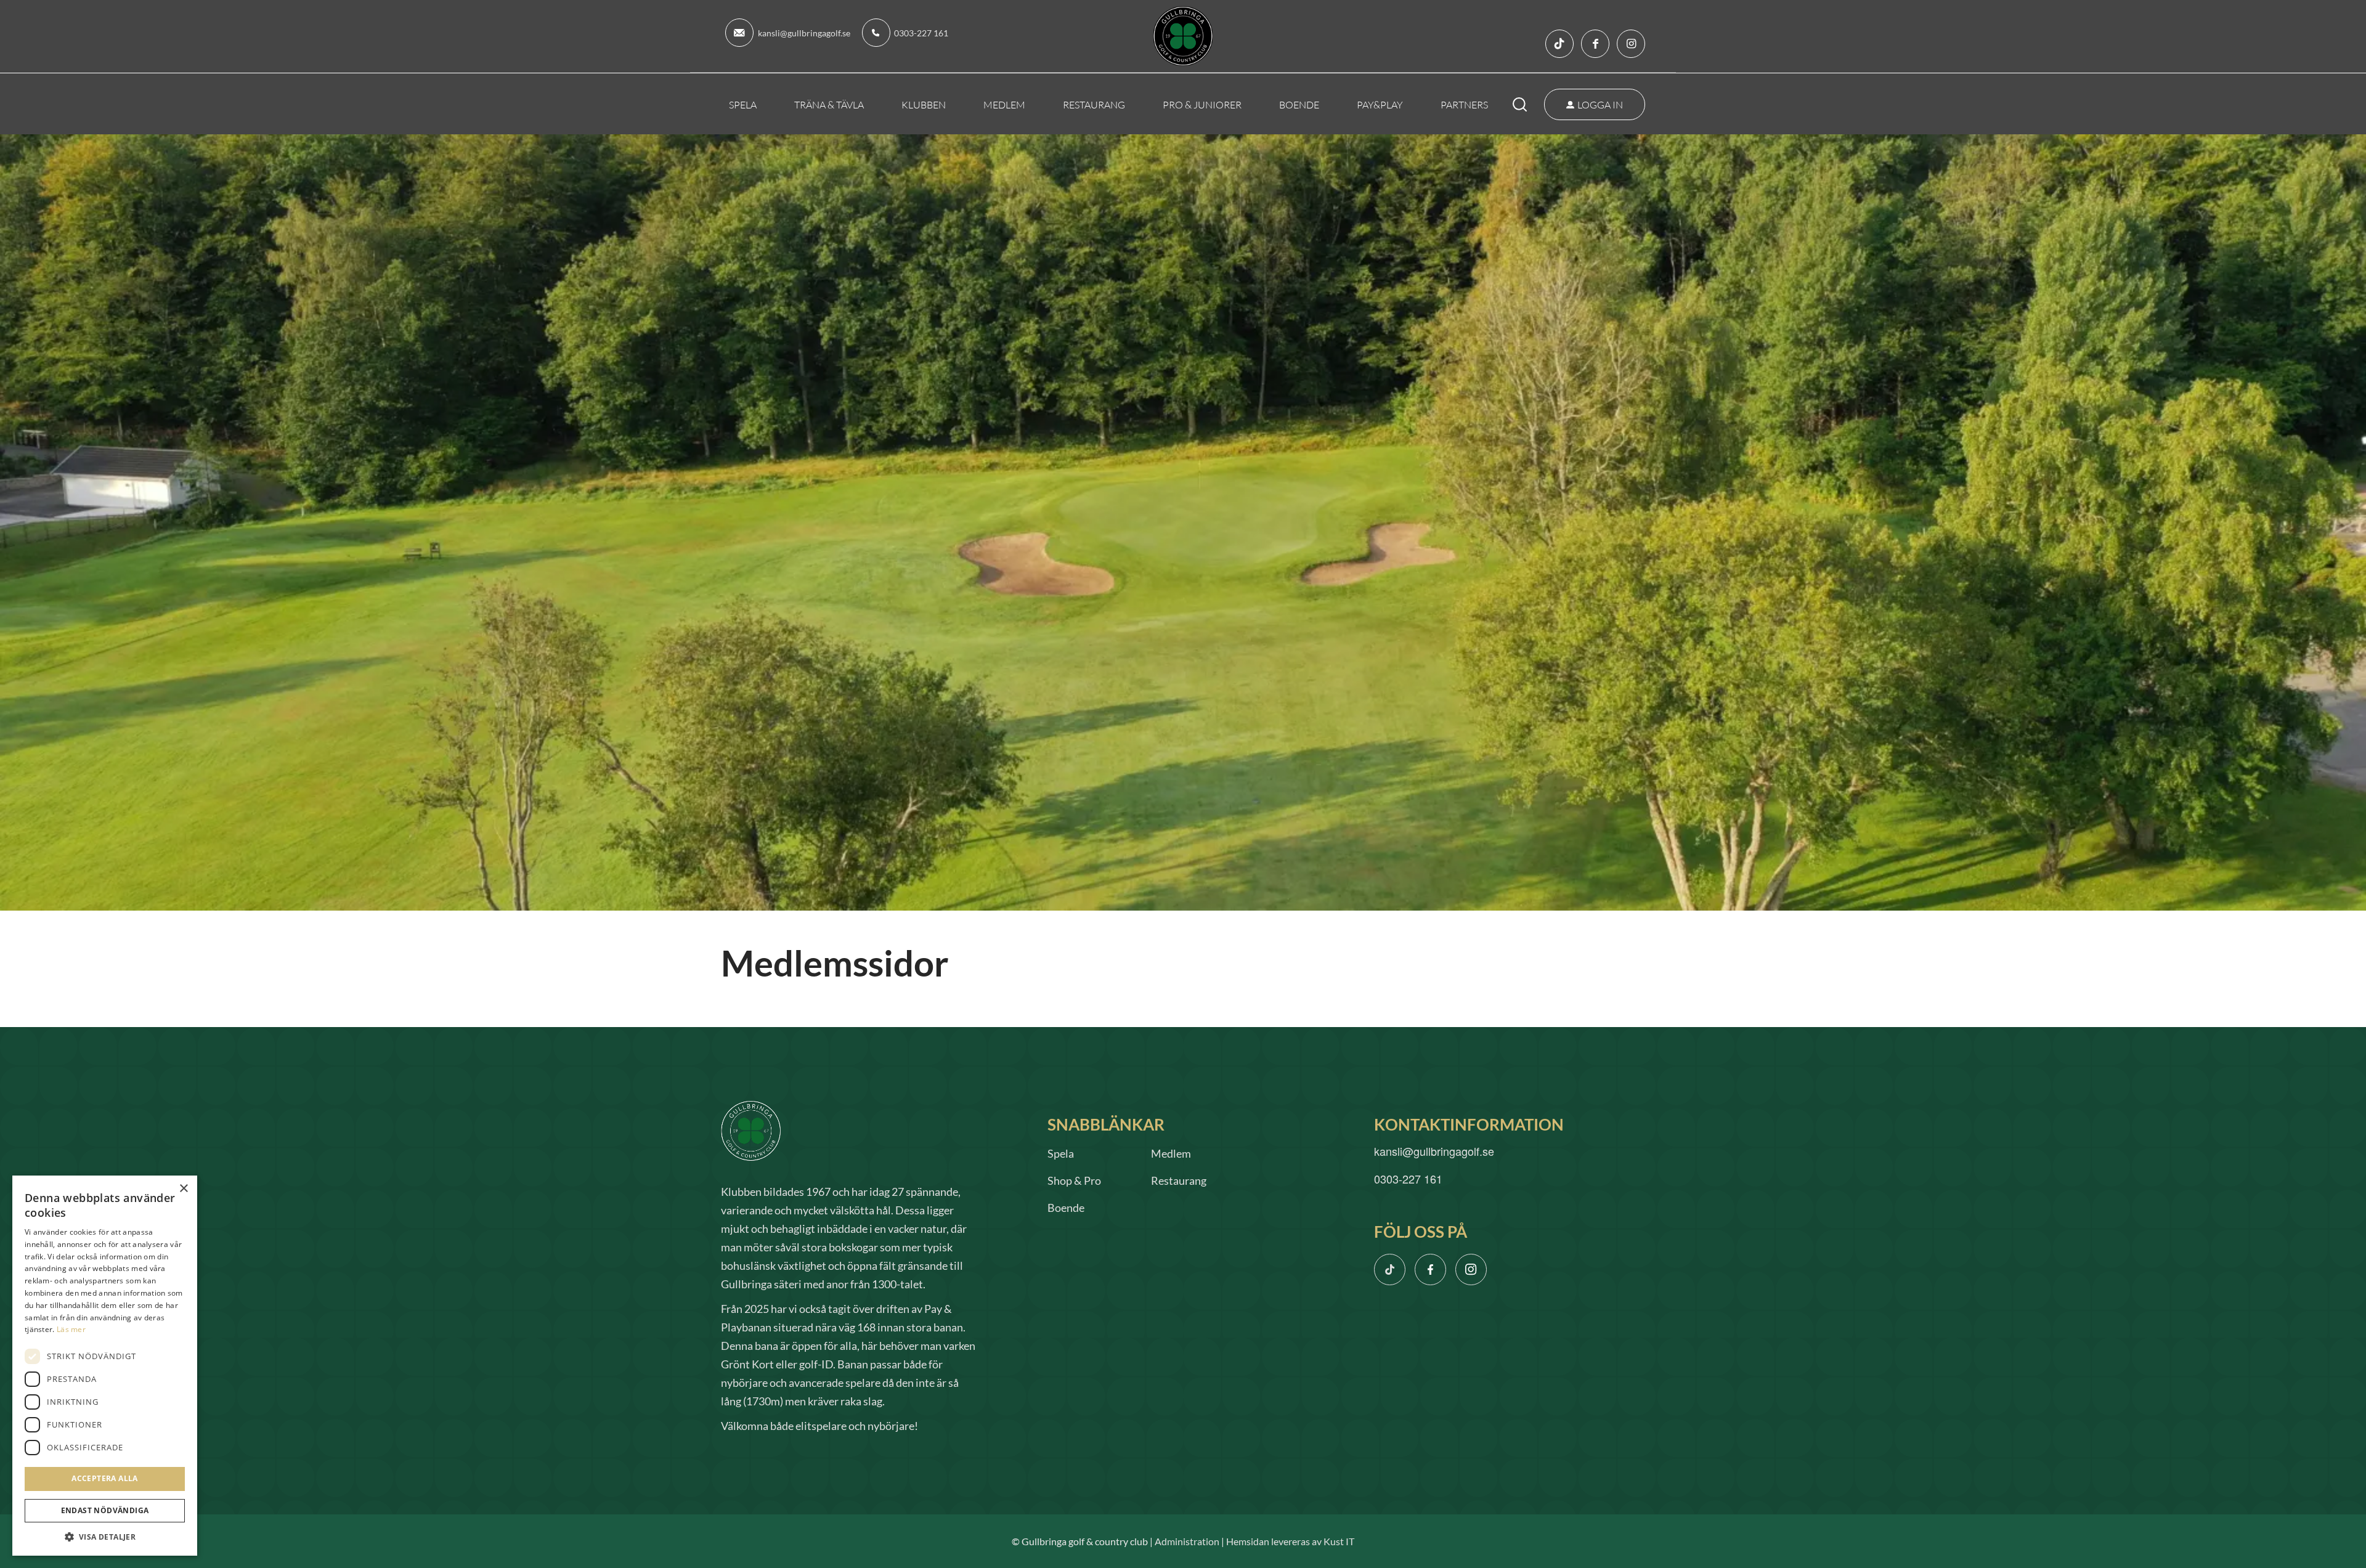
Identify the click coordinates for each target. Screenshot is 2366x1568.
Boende (1066, 1208)
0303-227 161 (921, 33)
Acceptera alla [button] (105, 1478)
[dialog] (105, 1366)
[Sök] (1529, 104)
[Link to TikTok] (1559, 44)
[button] (105, 1537)
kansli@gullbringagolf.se (804, 33)
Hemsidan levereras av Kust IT (1290, 1541)
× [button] (183, 1189)
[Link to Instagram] (1631, 44)
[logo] (1183, 36)
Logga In (1600, 104)
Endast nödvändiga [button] (105, 1510)
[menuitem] (743, 104)
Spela (1061, 1153)
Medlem (1171, 1153)
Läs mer (71, 1329)
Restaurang (1179, 1180)
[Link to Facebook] (1595, 44)
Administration (1187, 1541)
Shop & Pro (1074, 1180)
